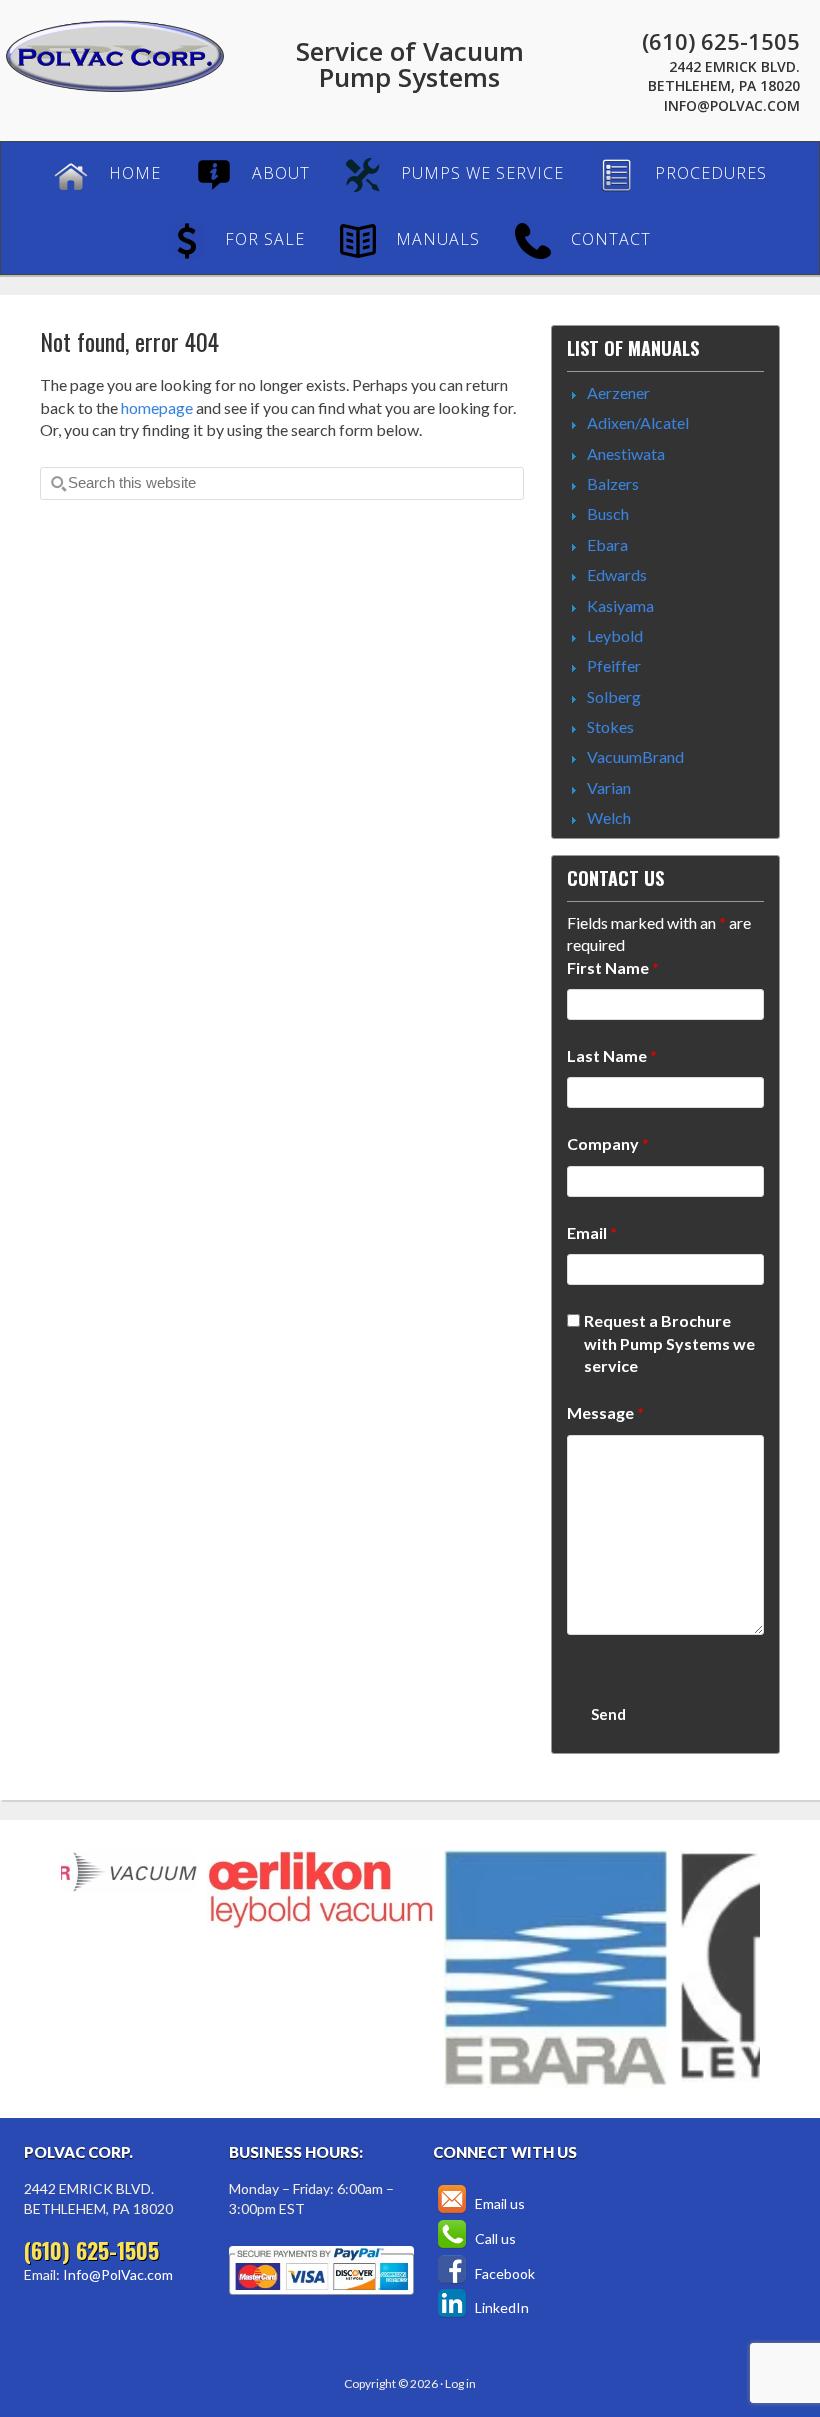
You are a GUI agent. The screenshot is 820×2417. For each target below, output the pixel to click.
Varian (609, 787)
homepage (157, 407)
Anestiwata (626, 453)
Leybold (615, 635)
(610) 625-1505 (721, 41)
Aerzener (618, 392)
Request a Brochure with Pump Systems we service (669, 1343)
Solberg (614, 696)
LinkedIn (500, 2307)
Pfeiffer (614, 665)
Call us (494, 2238)
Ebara (607, 544)
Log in (460, 2383)
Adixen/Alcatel (638, 422)
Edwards (617, 574)
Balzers (613, 483)
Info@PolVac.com (732, 105)
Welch (609, 817)
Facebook (503, 2273)
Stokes (610, 726)
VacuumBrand (635, 756)
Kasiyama (620, 605)
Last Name (612, 1055)
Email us (498, 2203)
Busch (608, 513)
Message (605, 1412)
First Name (613, 967)
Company (608, 1143)
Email (592, 1232)
